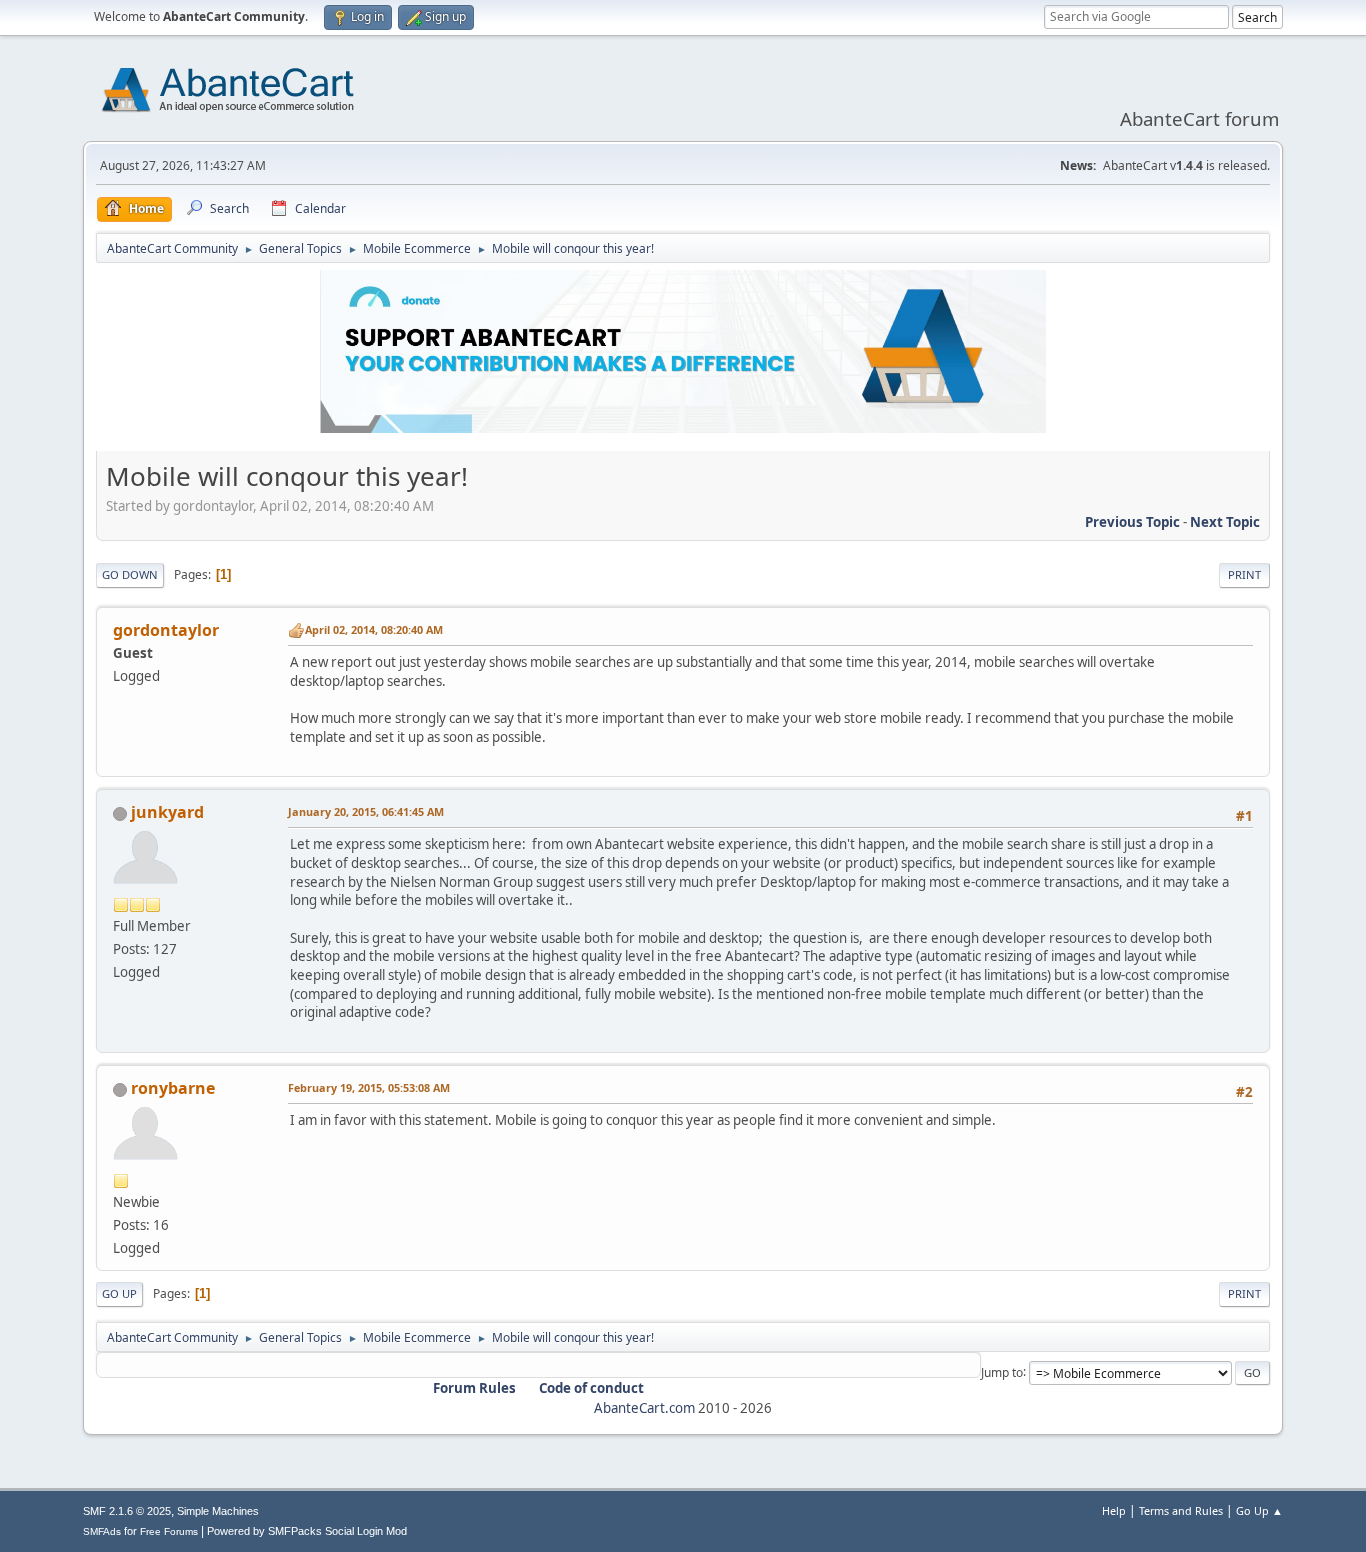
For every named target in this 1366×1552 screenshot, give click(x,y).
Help (1114, 1510)
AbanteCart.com (644, 1408)
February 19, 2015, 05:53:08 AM (369, 1087)
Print (1244, 574)
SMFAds (102, 1531)
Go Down (130, 574)
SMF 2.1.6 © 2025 (127, 1511)
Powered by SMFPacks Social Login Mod (307, 1531)
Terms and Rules (1181, 1510)
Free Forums (169, 1531)
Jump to (1002, 1371)
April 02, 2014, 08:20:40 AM (374, 629)
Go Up (119, 1293)
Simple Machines (218, 1511)
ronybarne (173, 1088)
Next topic (1225, 522)
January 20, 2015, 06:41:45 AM (366, 811)
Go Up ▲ (1259, 1510)
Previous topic (1132, 522)
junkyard (167, 812)
